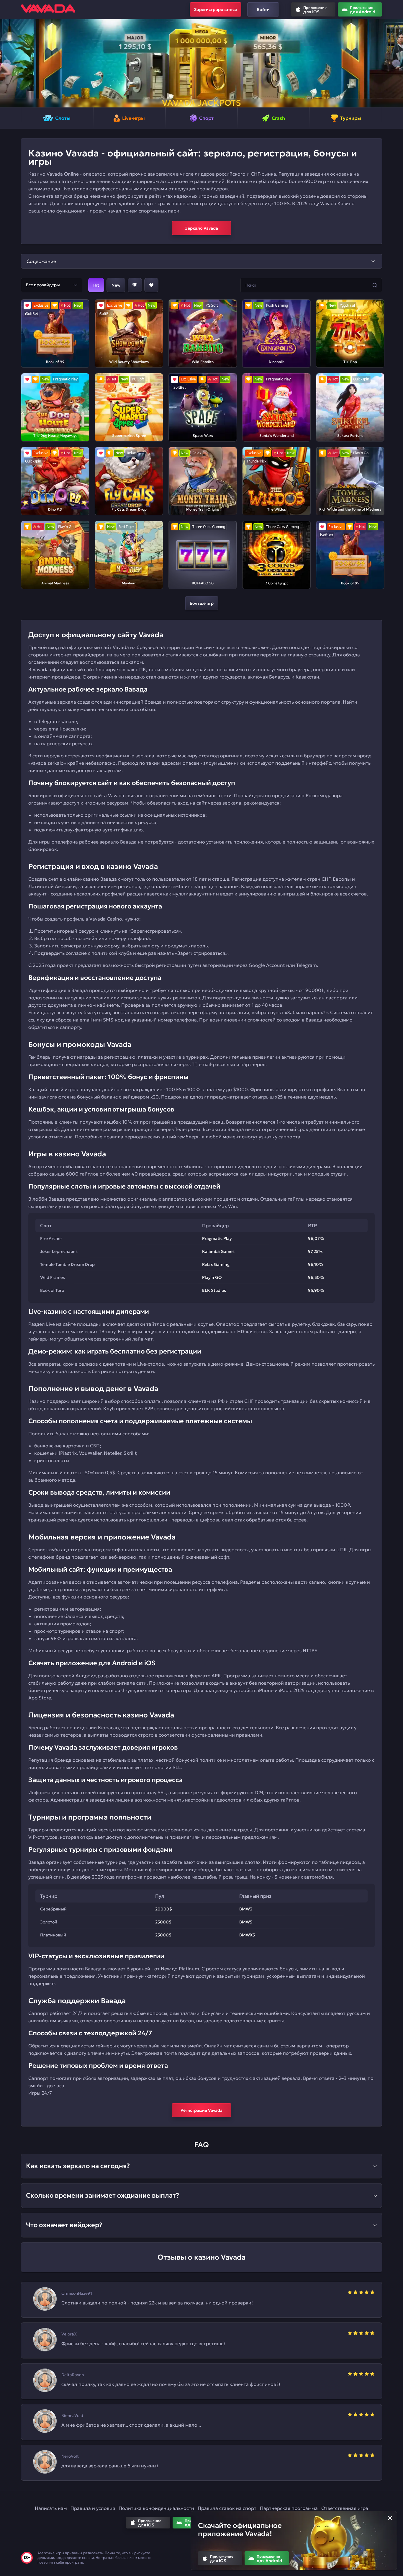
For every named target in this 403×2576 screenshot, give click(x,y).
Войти (263, 9)
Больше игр (202, 603)
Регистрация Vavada (201, 2110)
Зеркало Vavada (201, 228)
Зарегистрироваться (216, 9)
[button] (7, 63)
